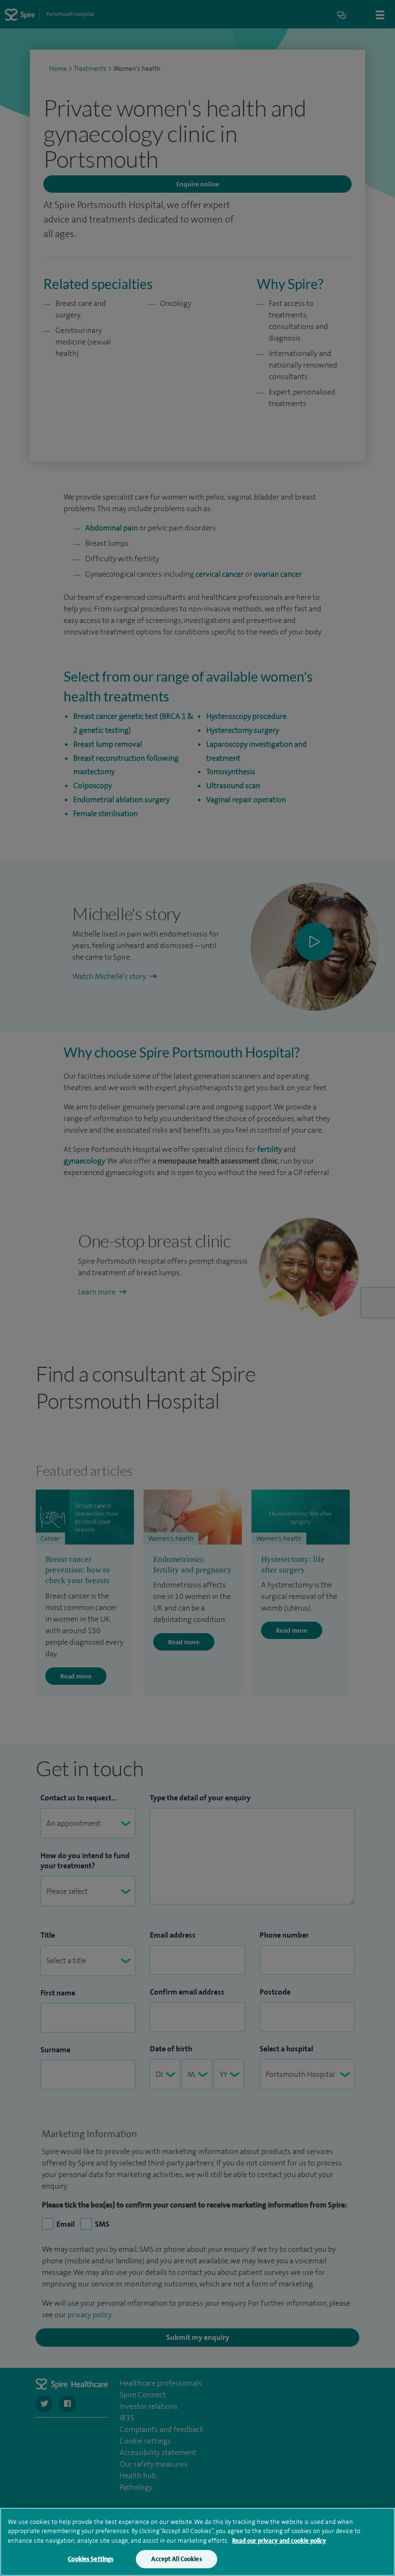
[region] (197, 2542)
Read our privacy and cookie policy (279, 2541)
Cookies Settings (91, 2559)
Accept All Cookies (176, 2559)
